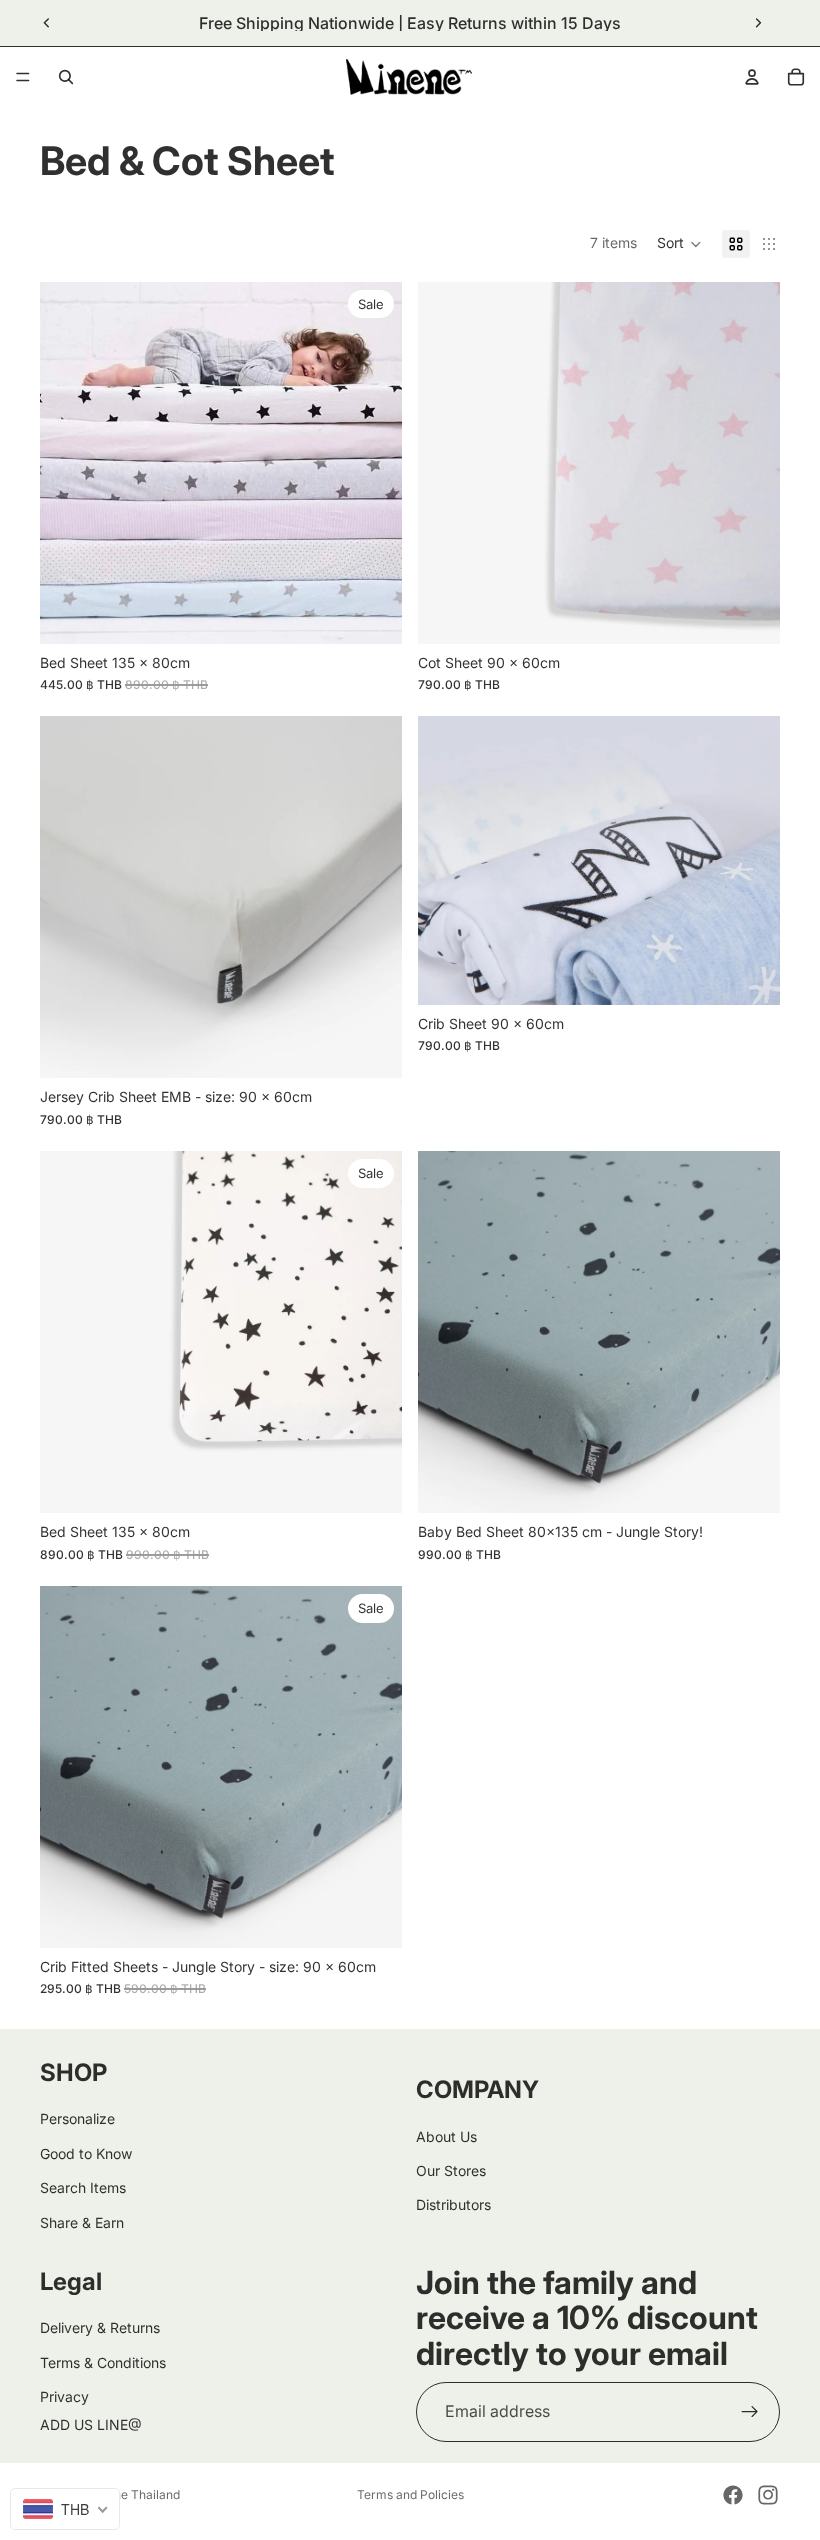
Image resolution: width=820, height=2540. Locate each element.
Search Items (83, 2187)
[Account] (752, 77)
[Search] (66, 77)
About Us (446, 2135)
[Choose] (371, 613)
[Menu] (23, 77)
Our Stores (451, 2170)
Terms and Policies (410, 2494)
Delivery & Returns (100, 2327)
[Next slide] (758, 23)
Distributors (453, 2204)
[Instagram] (768, 2495)
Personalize (77, 2118)
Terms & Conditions (103, 2361)
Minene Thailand (133, 2494)
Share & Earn (82, 2221)
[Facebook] (733, 2495)
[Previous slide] (47, 23)
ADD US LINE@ (91, 2424)
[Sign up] (750, 2412)
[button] (679, 244)
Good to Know (86, 2152)
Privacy (64, 2396)
